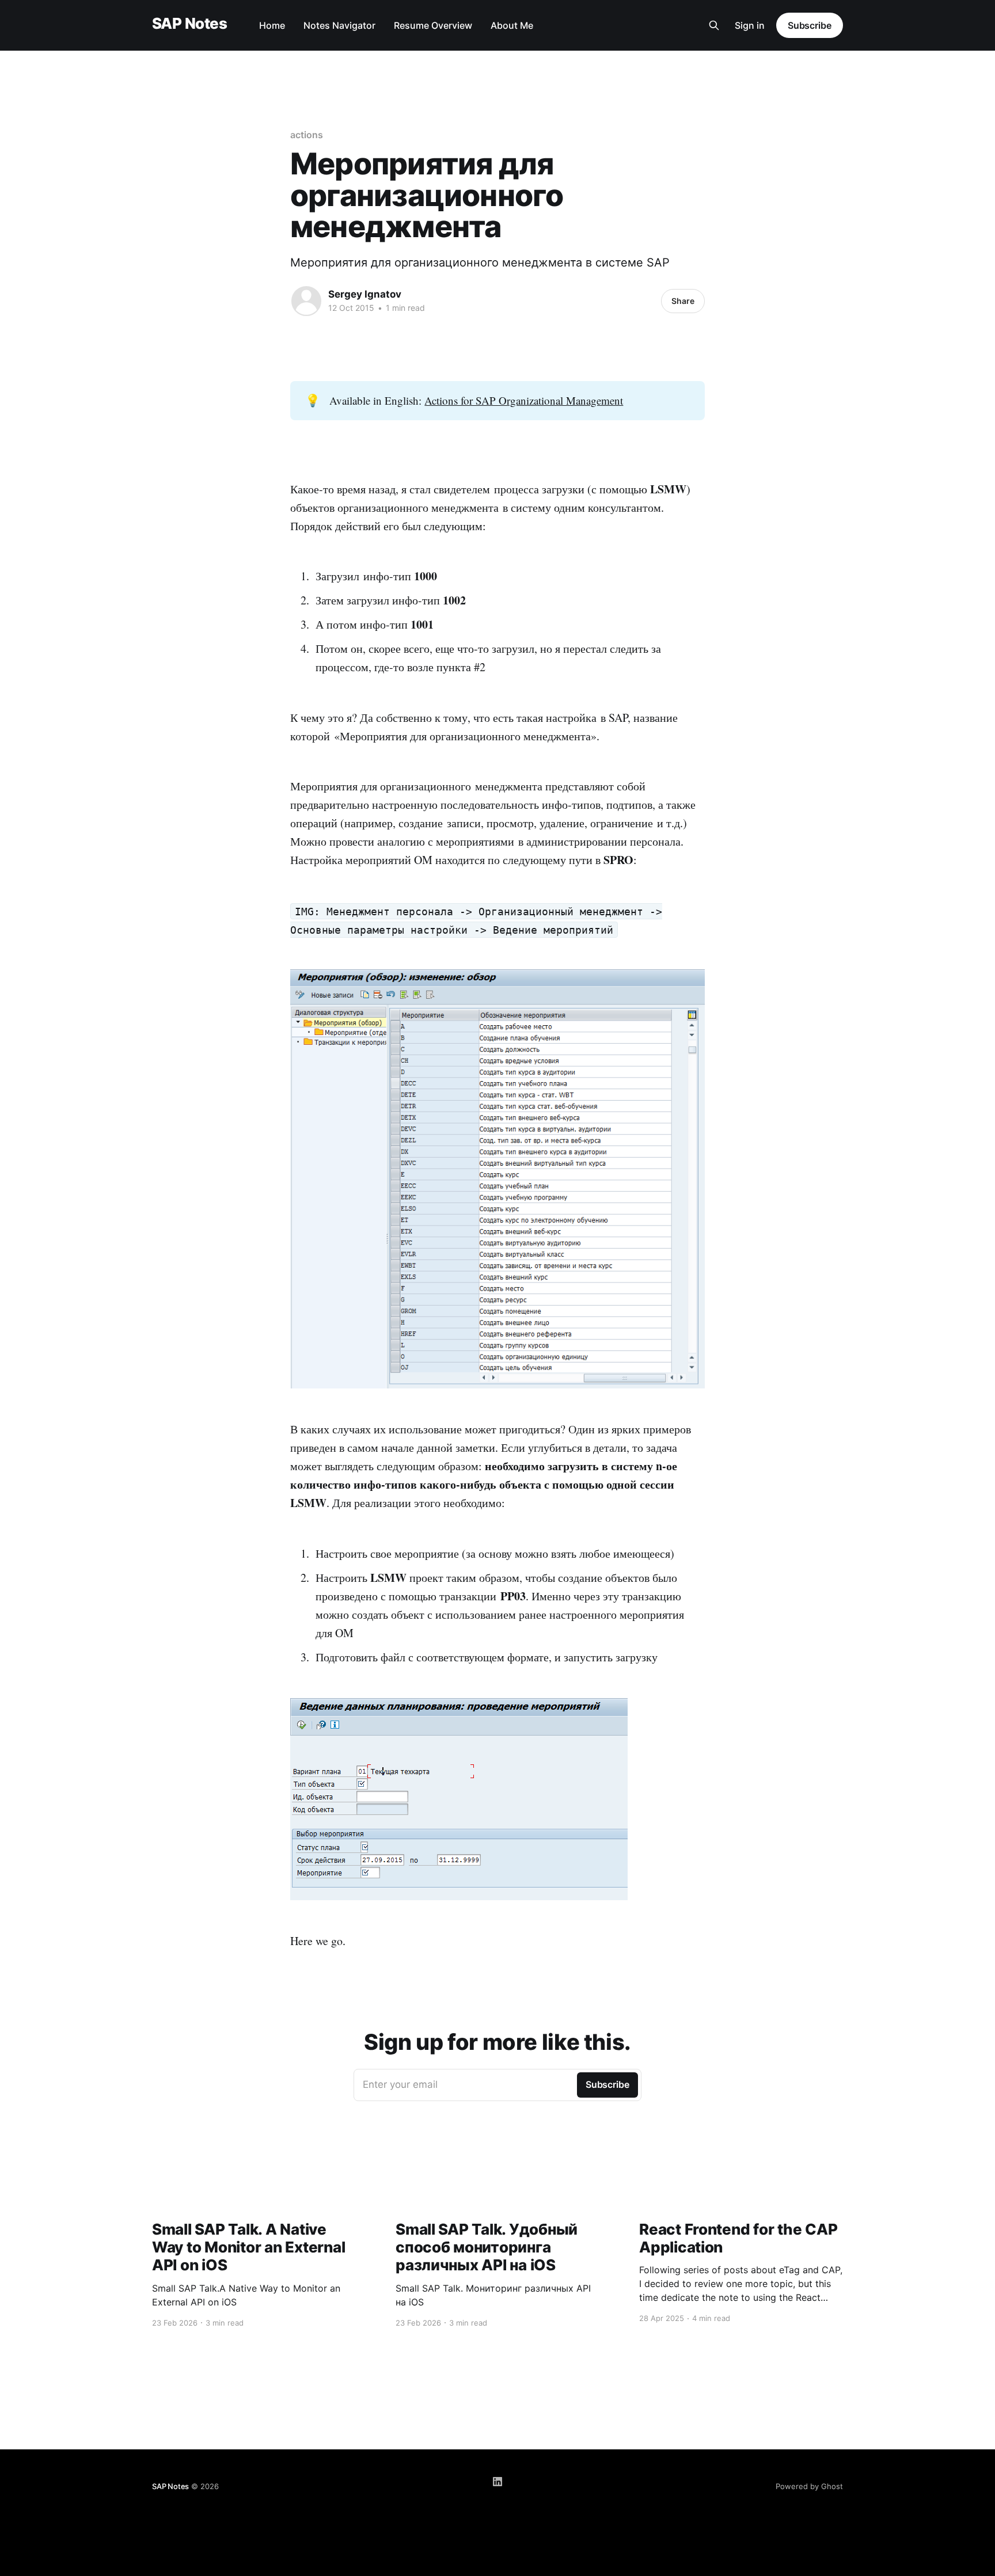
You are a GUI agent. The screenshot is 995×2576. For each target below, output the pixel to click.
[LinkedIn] (498, 2482)
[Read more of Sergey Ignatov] (306, 301)
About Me (512, 25)
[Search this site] (714, 25)
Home (272, 25)
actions (306, 135)
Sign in (750, 25)
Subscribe (810, 25)
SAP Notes (189, 24)
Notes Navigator (339, 25)
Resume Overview (433, 25)
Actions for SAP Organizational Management (524, 400)
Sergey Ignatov (365, 294)
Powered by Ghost (809, 2486)
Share (683, 301)
